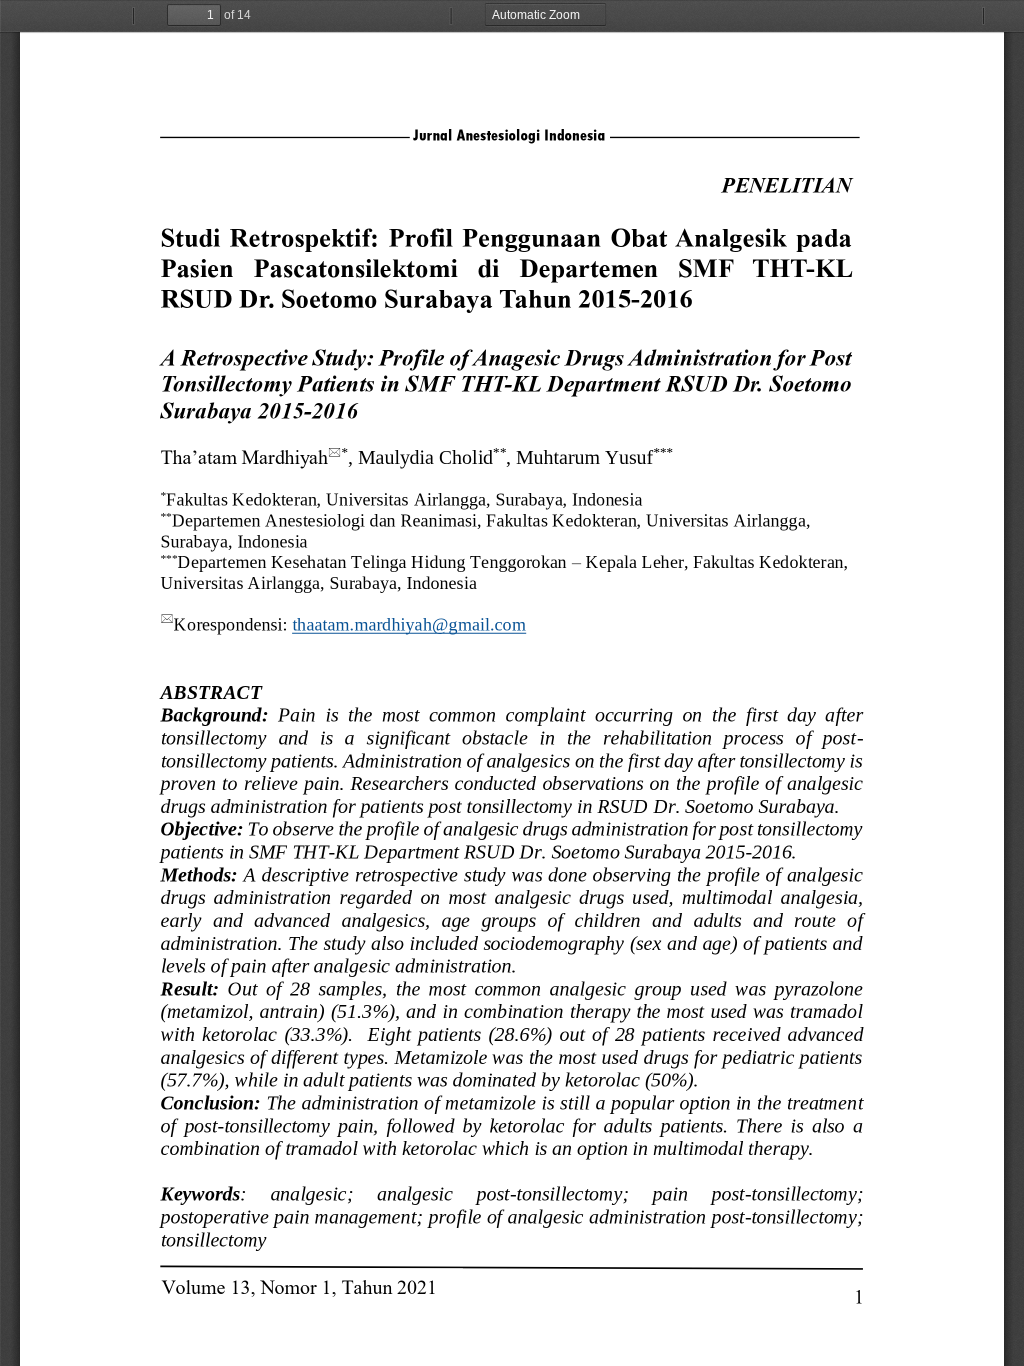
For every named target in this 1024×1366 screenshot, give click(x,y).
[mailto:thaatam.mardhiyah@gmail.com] (409, 624)
